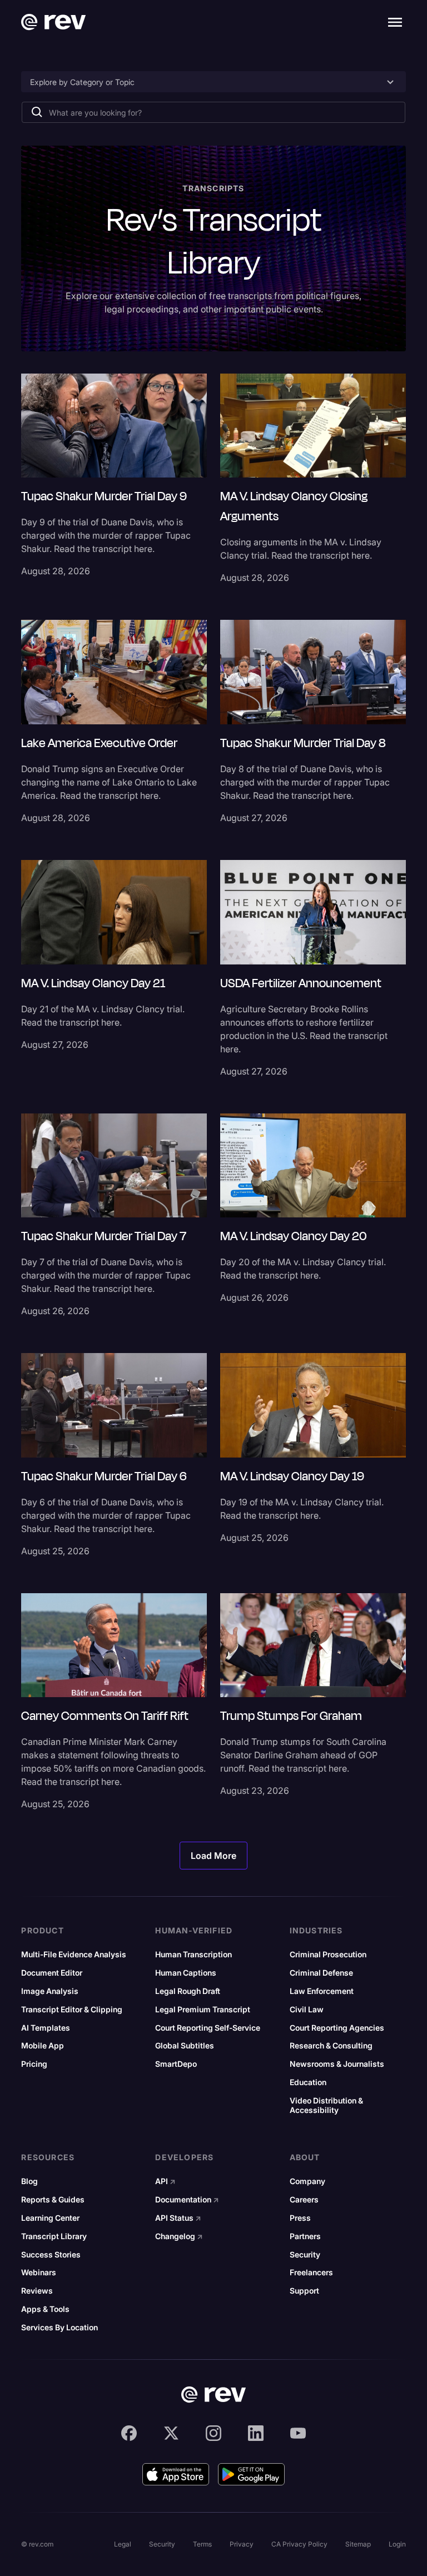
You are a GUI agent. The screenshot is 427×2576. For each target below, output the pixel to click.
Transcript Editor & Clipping (72, 2010)
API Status (178, 2218)
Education (308, 2082)
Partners (305, 2236)
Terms (202, 2544)
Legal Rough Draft (188, 1991)
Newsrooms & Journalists (337, 2064)
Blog (29, 2181)
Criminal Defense (321, 1973)
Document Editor (52, 1973)
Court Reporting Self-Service (208, 2028)
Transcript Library (54, 2236)
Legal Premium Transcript (203, 2010)
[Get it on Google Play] (251, 2474)
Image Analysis (50, 1991)
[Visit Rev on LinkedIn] (256, 2433)
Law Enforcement (322, 1991)
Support (304, 2291)
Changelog (179, 2236)
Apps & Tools (45, 2309)
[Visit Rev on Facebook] (129, 2433)
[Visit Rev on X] (171, 2433)
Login (397, 2544)
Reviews (37, 2291)
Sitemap (358, 2544)
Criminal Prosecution (328, 1955)
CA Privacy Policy (299, 2544)
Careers (304, 2200)
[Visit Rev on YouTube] (298, 2433)
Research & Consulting (331, 2046)
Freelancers (311, 2272)
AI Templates (46, 2028)
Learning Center (50, 2218)
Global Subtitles (185, 2046)
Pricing (34, 2064)
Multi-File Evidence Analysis (74, 1955)
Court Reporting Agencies (337, 2028)
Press (300, 2218)
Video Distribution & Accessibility (326, 2105)
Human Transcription (193, 1955)
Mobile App (43, 2046)
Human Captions (186, 1973)
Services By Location (59, 2328)
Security (305, 2255)
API (165, 2181)
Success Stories (51, 2255)
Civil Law (307, 2010)
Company (307, 2181)
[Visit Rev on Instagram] (213, 2433)
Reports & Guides (53, 2200)
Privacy (242, 2544)
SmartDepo (176, 2064)
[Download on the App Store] (176, 2474)
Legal (123, 2544)
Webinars (39, 2272)
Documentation (187, 2200)
